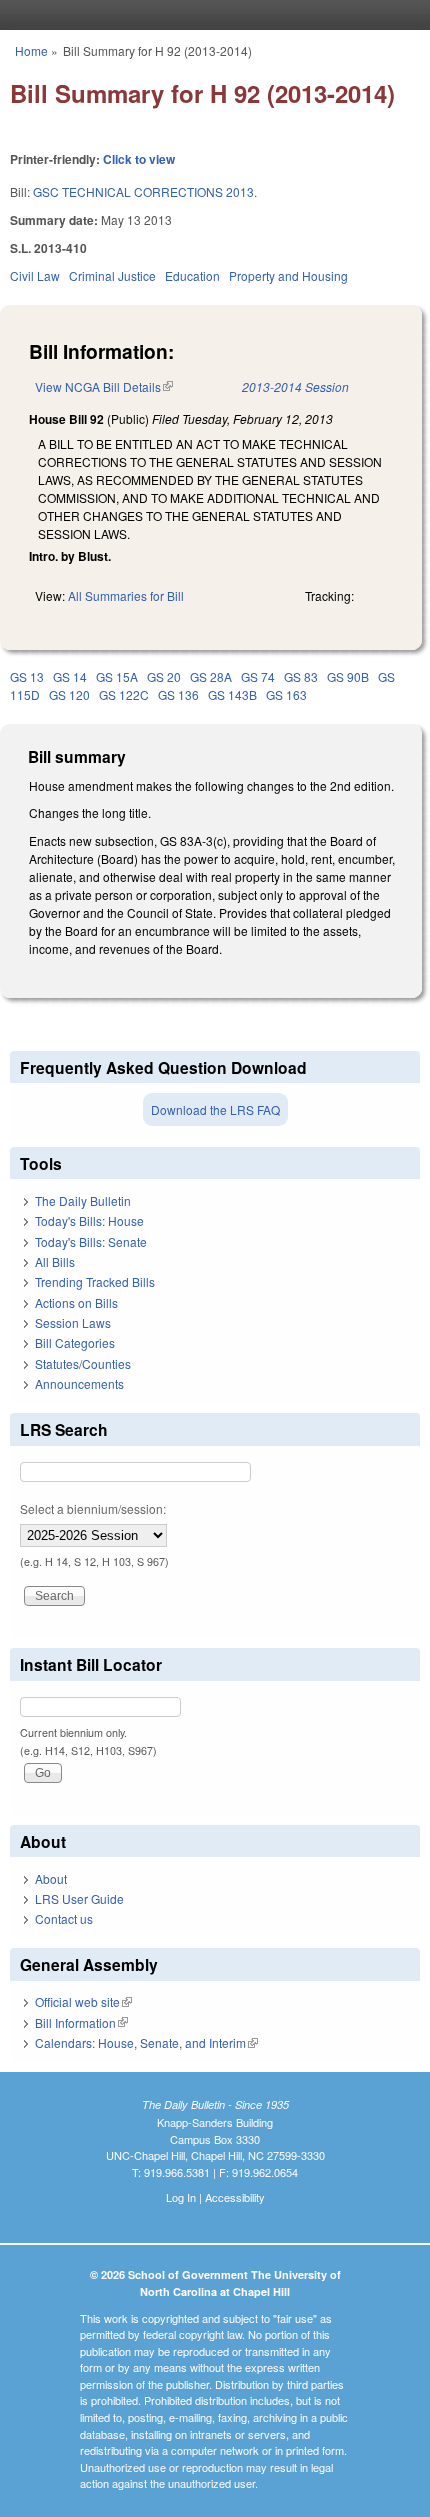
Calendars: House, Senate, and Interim (146, 2042)
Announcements (79, 1383)
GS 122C (124, 694)
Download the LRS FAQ (215, 1109)
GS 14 (70, 676)
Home (31, 50)
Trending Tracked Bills (95, 1281)
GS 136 (178, 694)
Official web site (83, 2001)
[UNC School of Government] (210, 15)
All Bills (55, 1261)
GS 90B (348, 676)
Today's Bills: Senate (91, 1241)
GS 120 (69, 694)
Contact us (64, 1918)
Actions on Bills (76, 1302)
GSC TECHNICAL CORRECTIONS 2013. (145, 191)
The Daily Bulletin (83, 1200)
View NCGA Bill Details (104, 386)
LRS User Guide (79, 1898)
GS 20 (164, 676)
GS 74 (258, 676)
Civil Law (35, 275)
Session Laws (73, 1322)
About (51, 1878)
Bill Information (81, 2022)
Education (192, 275)
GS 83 (301, 676)
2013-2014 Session (295, 386)
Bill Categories (75, 1342)
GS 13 (27, 676)
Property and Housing (288, 275)
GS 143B (232, 694)
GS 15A (117, 676)
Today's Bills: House (89, 1220)
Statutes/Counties (83, 1363)
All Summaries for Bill (126, 595)
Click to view (139, 159)
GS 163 (286, 694)
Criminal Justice (112, 275)
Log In (181, 2197)
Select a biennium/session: (93, 1508)
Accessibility (235, 2197)
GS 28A (211, 676)
